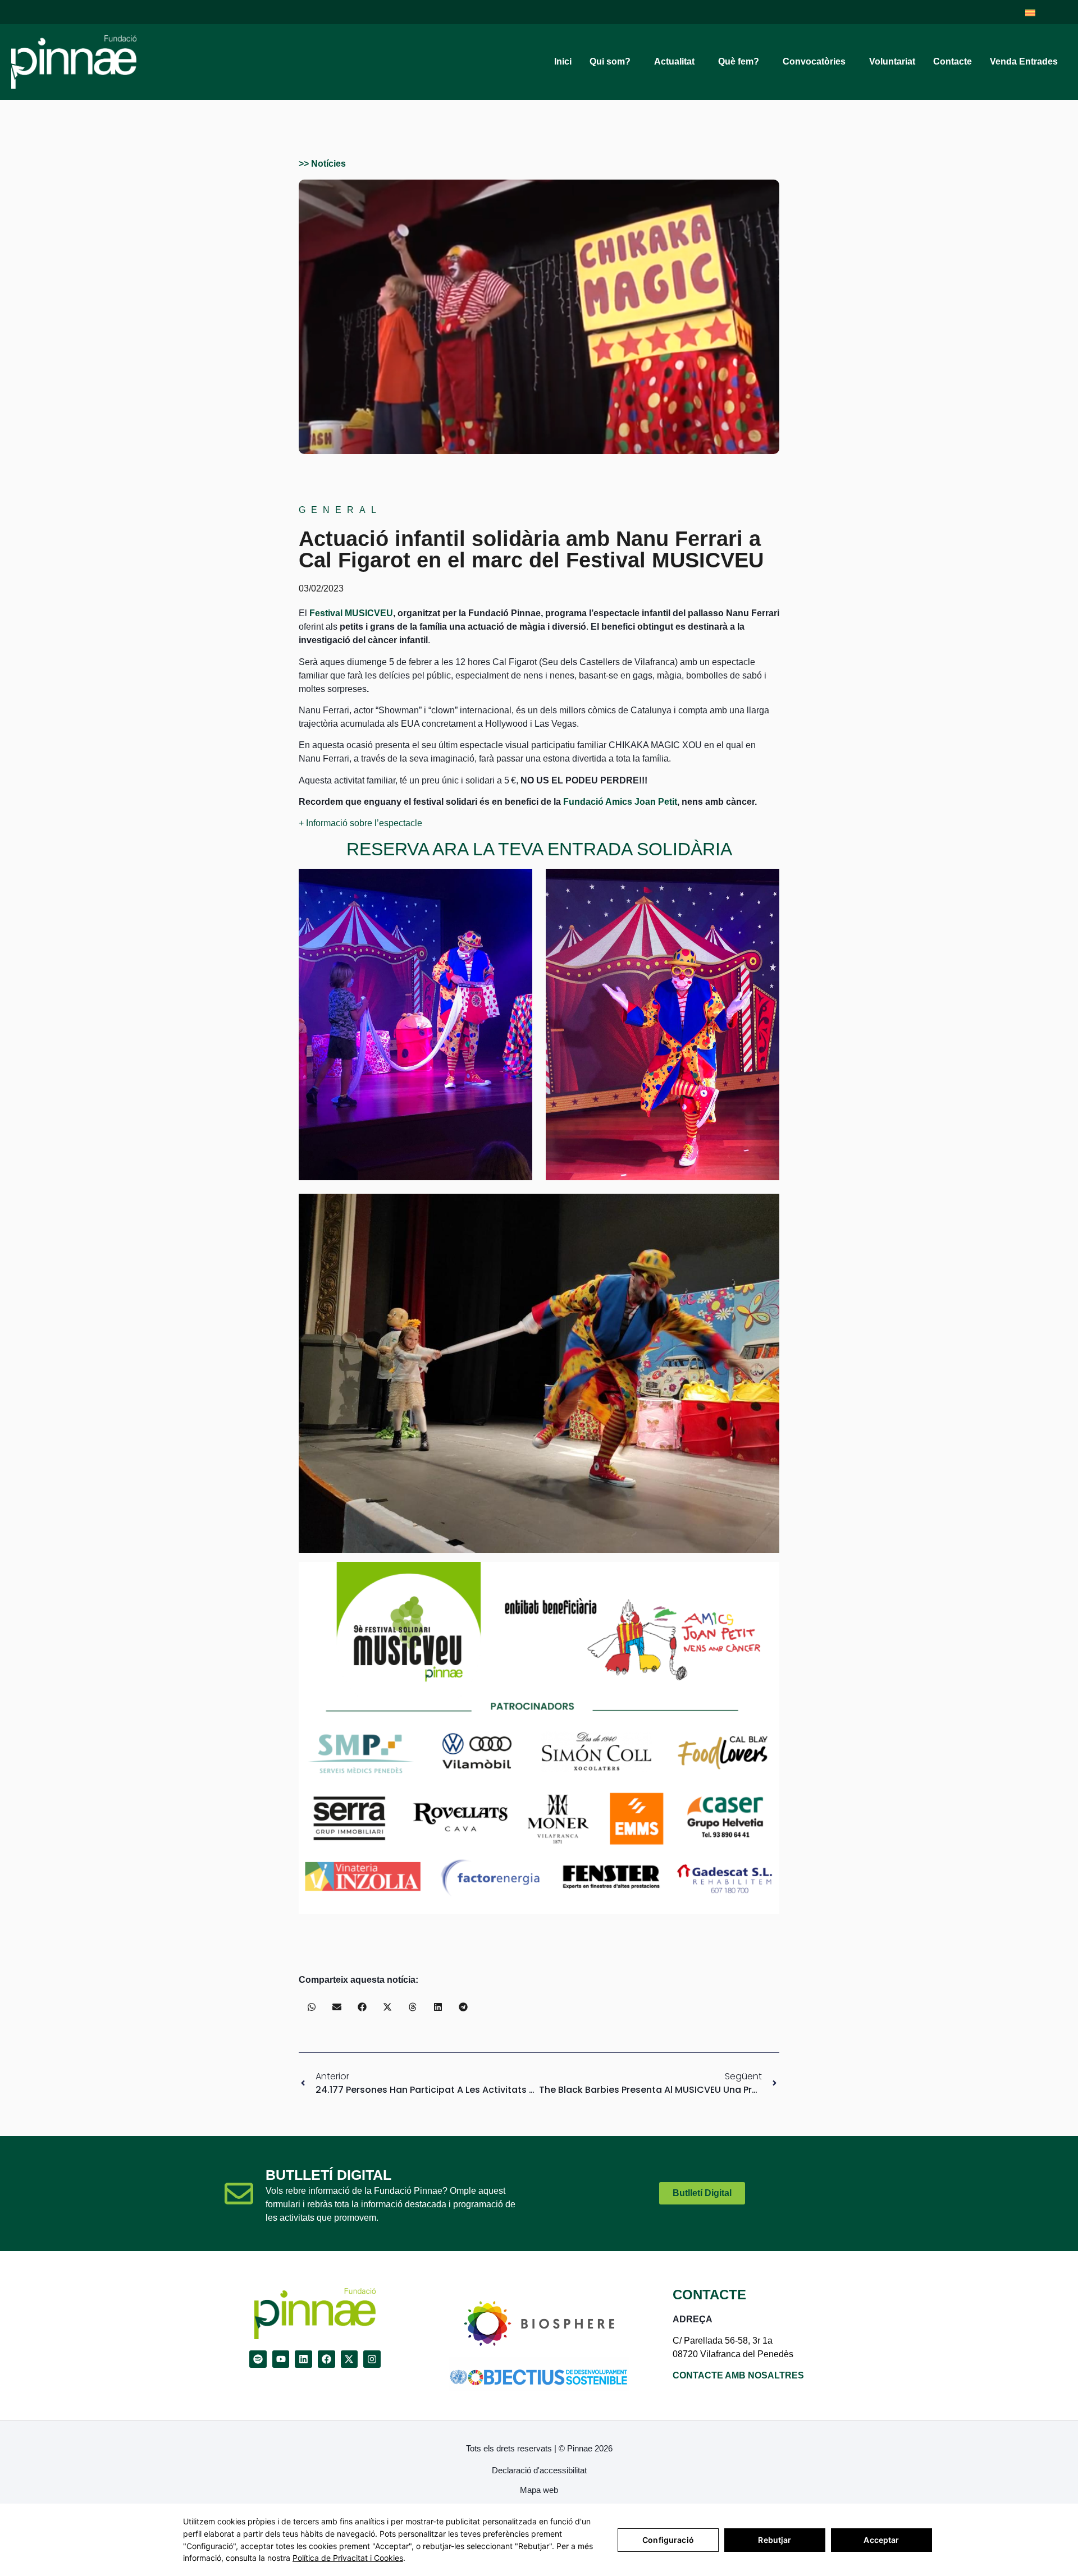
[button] (311, 2007)
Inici (563, 61)
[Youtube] (281, 2359)
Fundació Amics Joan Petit (620, 802)
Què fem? (739, 61)
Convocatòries (814, 61)
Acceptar (881, 2540)
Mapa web (539, 2490)
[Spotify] (258, 2359)
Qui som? (610, 61)
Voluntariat (892, 61)
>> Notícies (322, 164)
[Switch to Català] (1030, 12)
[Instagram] (372, 2359)
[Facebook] (326, 2359)
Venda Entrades (1024, 61)
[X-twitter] (350, 2359)
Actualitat (674, 61)
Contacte (953, 61)
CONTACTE (709, 2295)
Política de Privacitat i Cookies (348, 2558)
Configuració (668, 2540)
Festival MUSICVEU (351, 613)
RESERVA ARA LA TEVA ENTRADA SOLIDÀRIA (539, 849)
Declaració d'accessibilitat (539, 2470)
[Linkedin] (303, 2359)
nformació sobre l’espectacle (365, 823)
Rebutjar (775, 2540)
